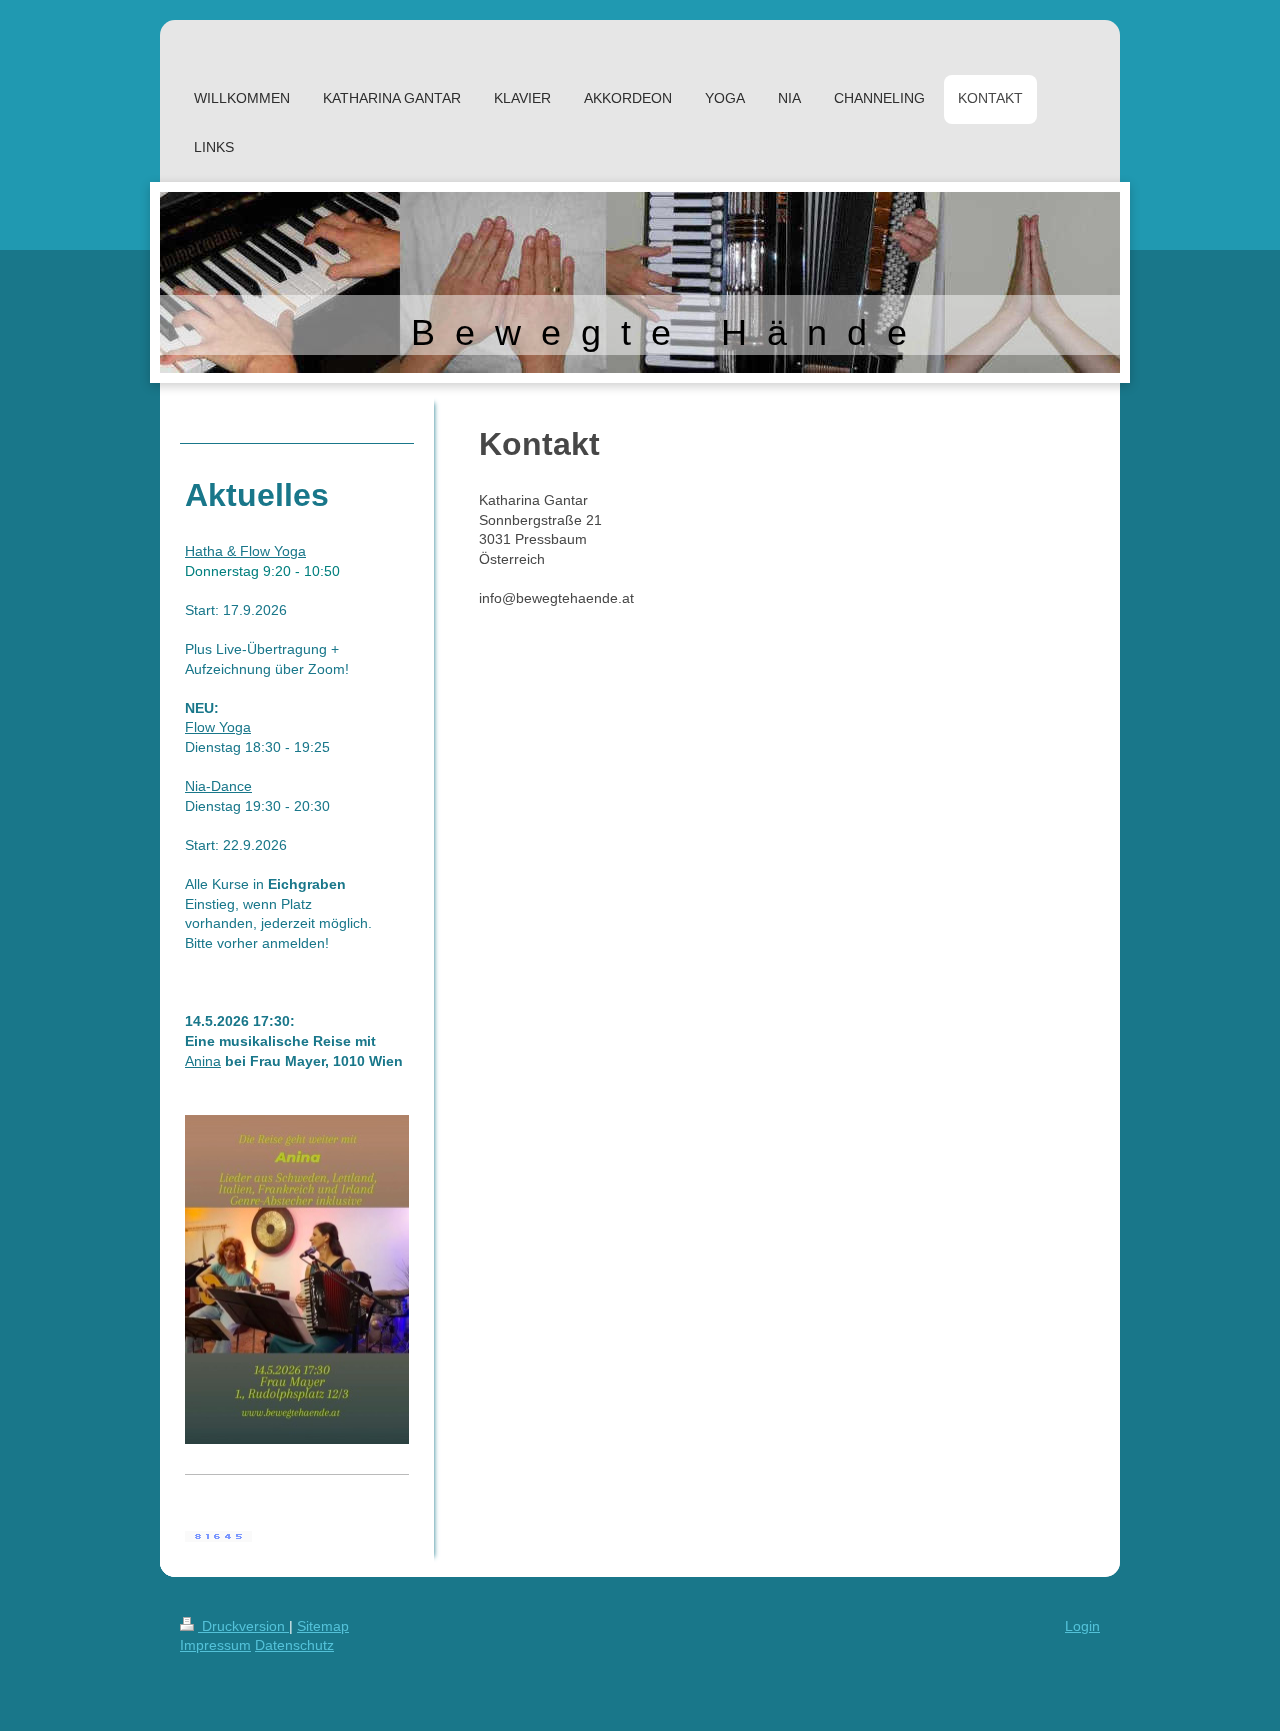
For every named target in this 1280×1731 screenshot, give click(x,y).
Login (1082, 1626)
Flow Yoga (218, 727)
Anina (203, 1061)
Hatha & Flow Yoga (245, 551)
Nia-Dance (218, 786)
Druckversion (243, 1626)
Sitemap (323, 1626)
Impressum (215, 1645)
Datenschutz (294, 1645)
